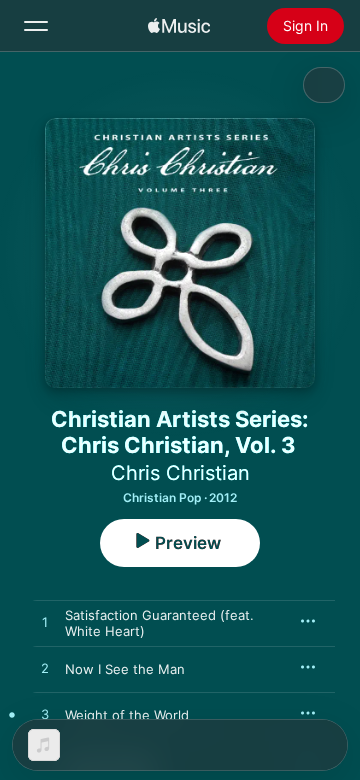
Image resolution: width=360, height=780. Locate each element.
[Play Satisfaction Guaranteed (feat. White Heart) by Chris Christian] (45, 623)
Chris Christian (180, 473)
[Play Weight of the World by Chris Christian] (45, 715)
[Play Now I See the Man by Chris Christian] (45, 669)
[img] (179, 26)
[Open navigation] (36, 26)
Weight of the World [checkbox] (127, 715)
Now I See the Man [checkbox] (125, 669)
